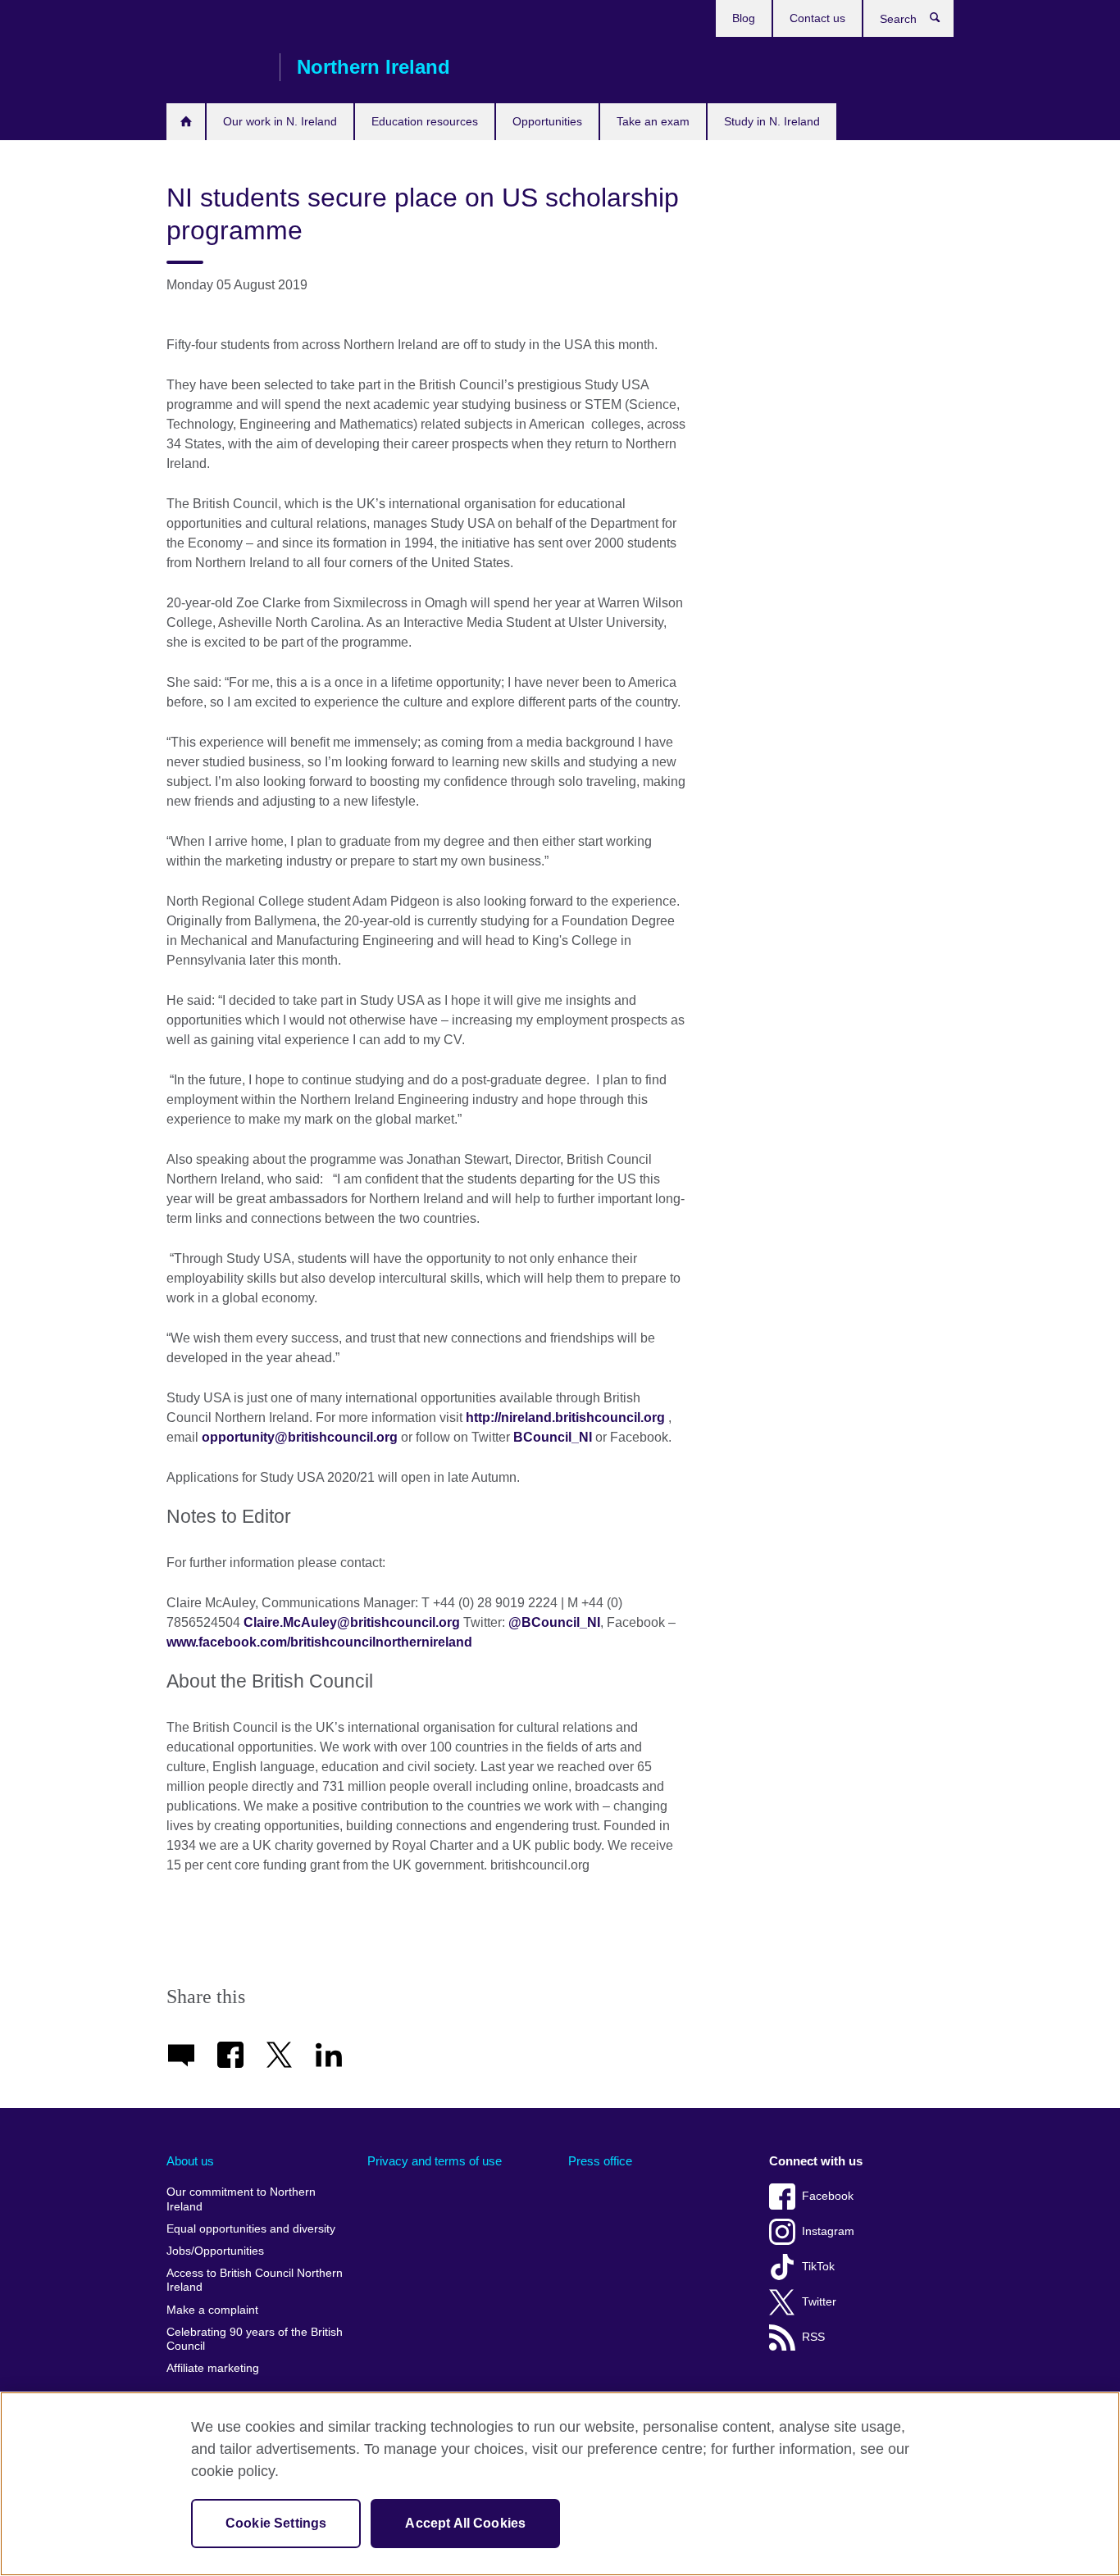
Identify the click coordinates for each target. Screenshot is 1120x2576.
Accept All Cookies (465, 2523)
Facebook (828, 2196)
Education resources (425, 121)
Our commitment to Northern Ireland (241, 2199)
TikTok (818, 2267)
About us (190, 2161)
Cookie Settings (276, 2523)
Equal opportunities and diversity (251, 2229)
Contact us (817, 18)
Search (943, 21)
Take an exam (653, 121)
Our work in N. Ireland (280, 121)
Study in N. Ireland (772, 121)
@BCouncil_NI (554, 1622)
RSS (813, 2337)
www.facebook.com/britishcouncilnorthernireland (321, 1642)
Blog (744, 18)
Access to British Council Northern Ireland (255, 2281)
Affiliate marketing (213, 2368)
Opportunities (547, 121)
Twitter (819, 2302)
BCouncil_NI (553, 1437)
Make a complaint (212, 2310)
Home (186, 122)
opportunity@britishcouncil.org (300, 1437)
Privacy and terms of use (435, 2161)
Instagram (828, 2231)
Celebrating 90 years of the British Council (255, 2340)
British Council (215, 67)
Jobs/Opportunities (215, 2251)
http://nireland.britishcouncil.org (565, 1417)
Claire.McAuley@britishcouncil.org (352, 1622)
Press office (600, 2161)
